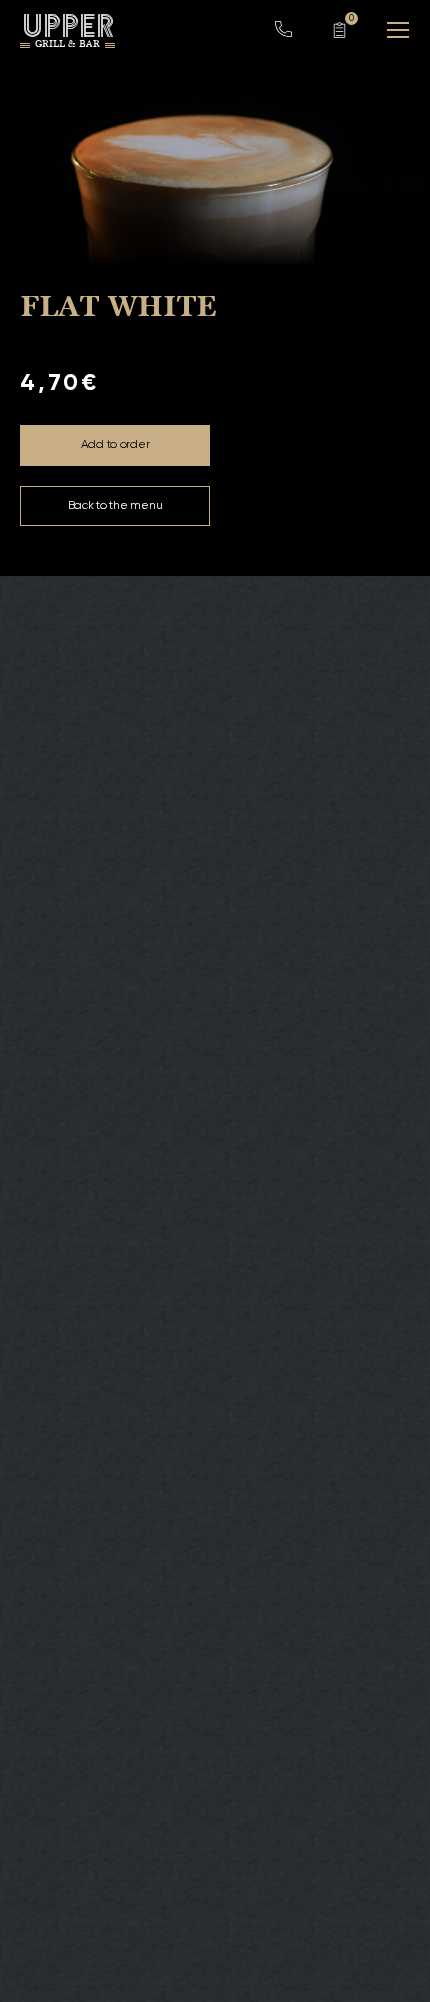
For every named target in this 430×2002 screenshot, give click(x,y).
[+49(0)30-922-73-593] (284, 34)
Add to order (115, 445)
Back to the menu (115, 506)
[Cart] (339, 30)
